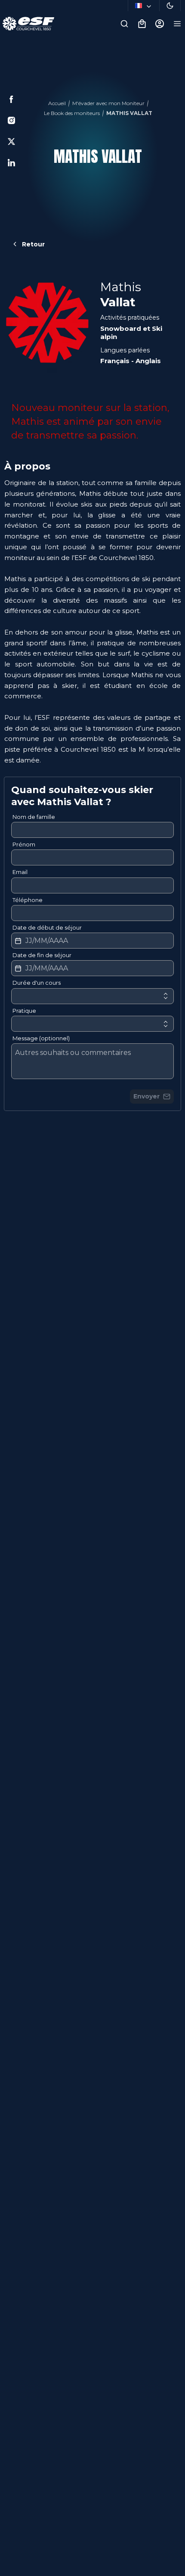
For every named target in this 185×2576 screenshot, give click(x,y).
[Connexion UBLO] (9, 2570)
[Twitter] (11, 142)
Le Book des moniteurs (72, 113)
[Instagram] (11, 120)
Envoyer (146, 1096)
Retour (33, 244)
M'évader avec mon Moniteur (108, 103)
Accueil (57, 103)
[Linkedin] (11, 163)
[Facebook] (11, 99)
